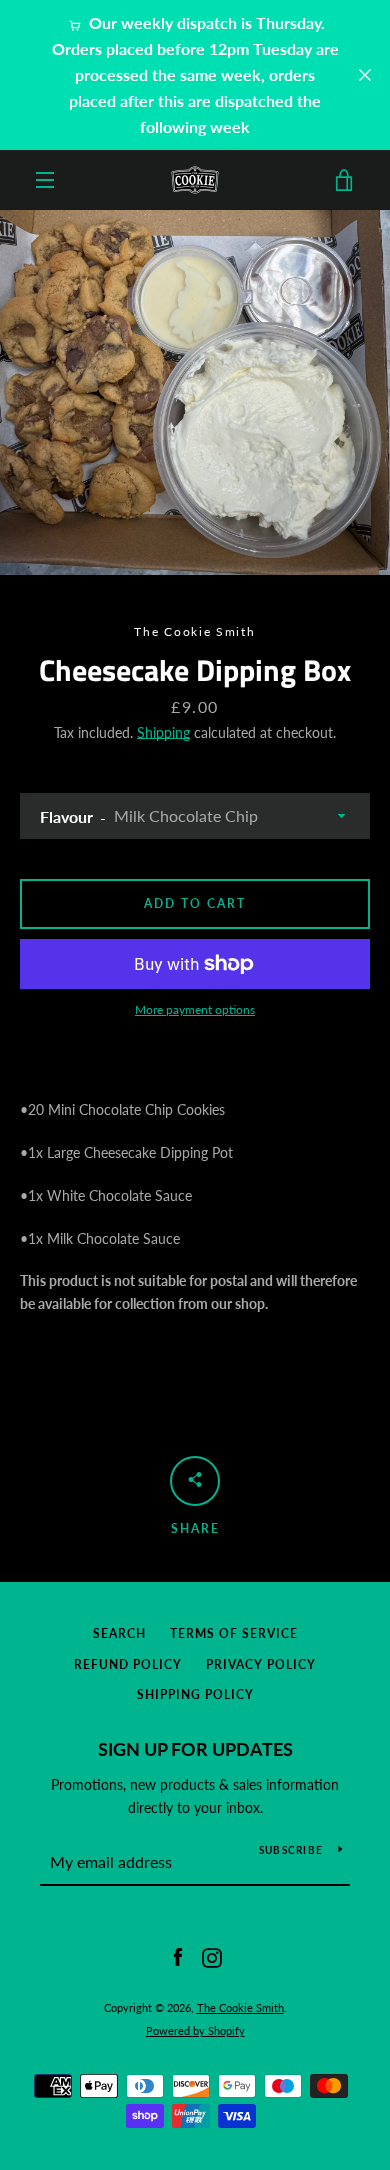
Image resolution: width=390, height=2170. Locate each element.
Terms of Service (234, 1633)
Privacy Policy (261, 1664)
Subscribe (291, 1850)
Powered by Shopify (195, 2030)
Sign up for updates (195, 1749)
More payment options (195, 1009)
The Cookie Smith (240, 2007)
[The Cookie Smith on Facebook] (178, 1956)
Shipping (163, 732)
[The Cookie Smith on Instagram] (212, 1956)
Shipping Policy (195, 1694)
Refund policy (128, 1664)
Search (119, 1633)
